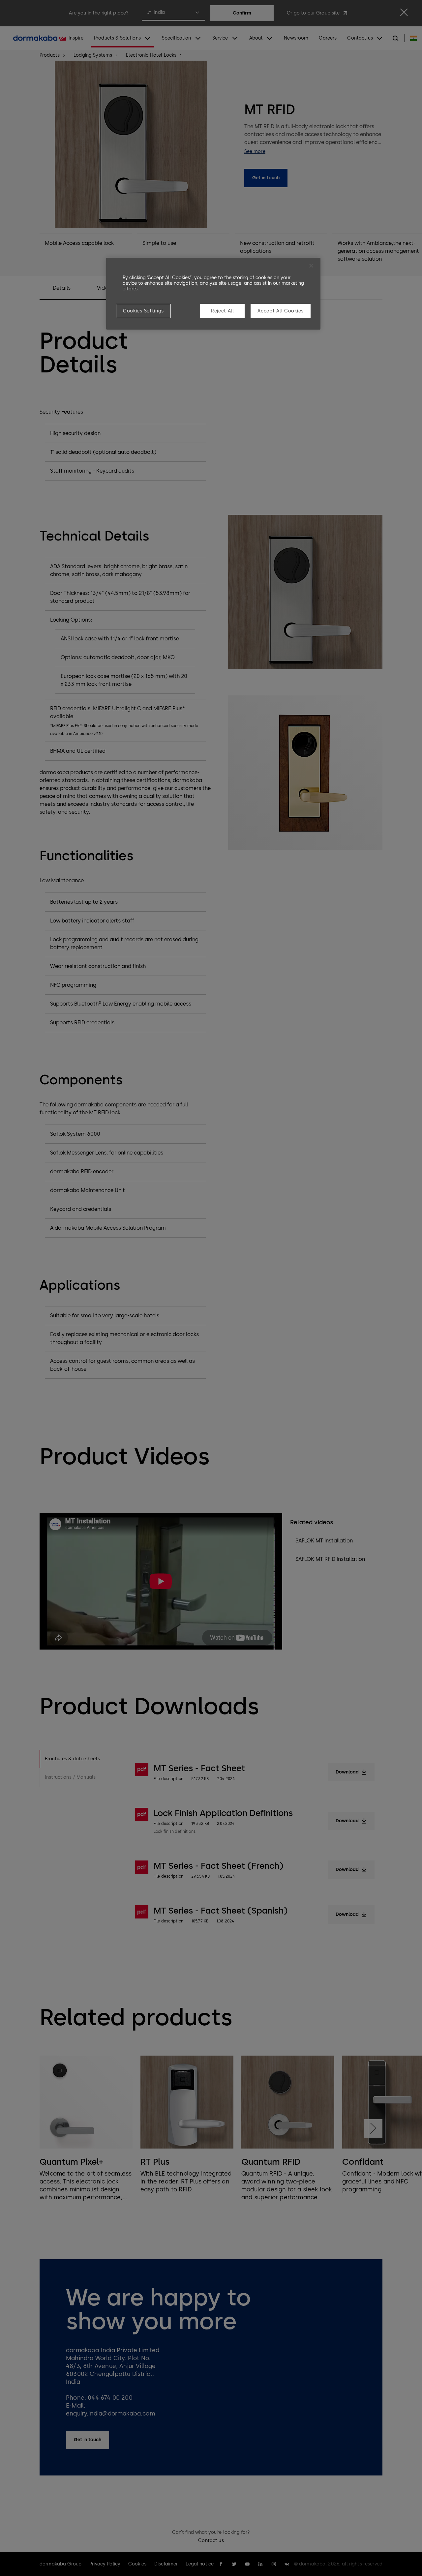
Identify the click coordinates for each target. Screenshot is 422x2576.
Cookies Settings (143, 311)
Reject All (223, 311)
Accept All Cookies (281, 311)
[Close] (311, 266)
